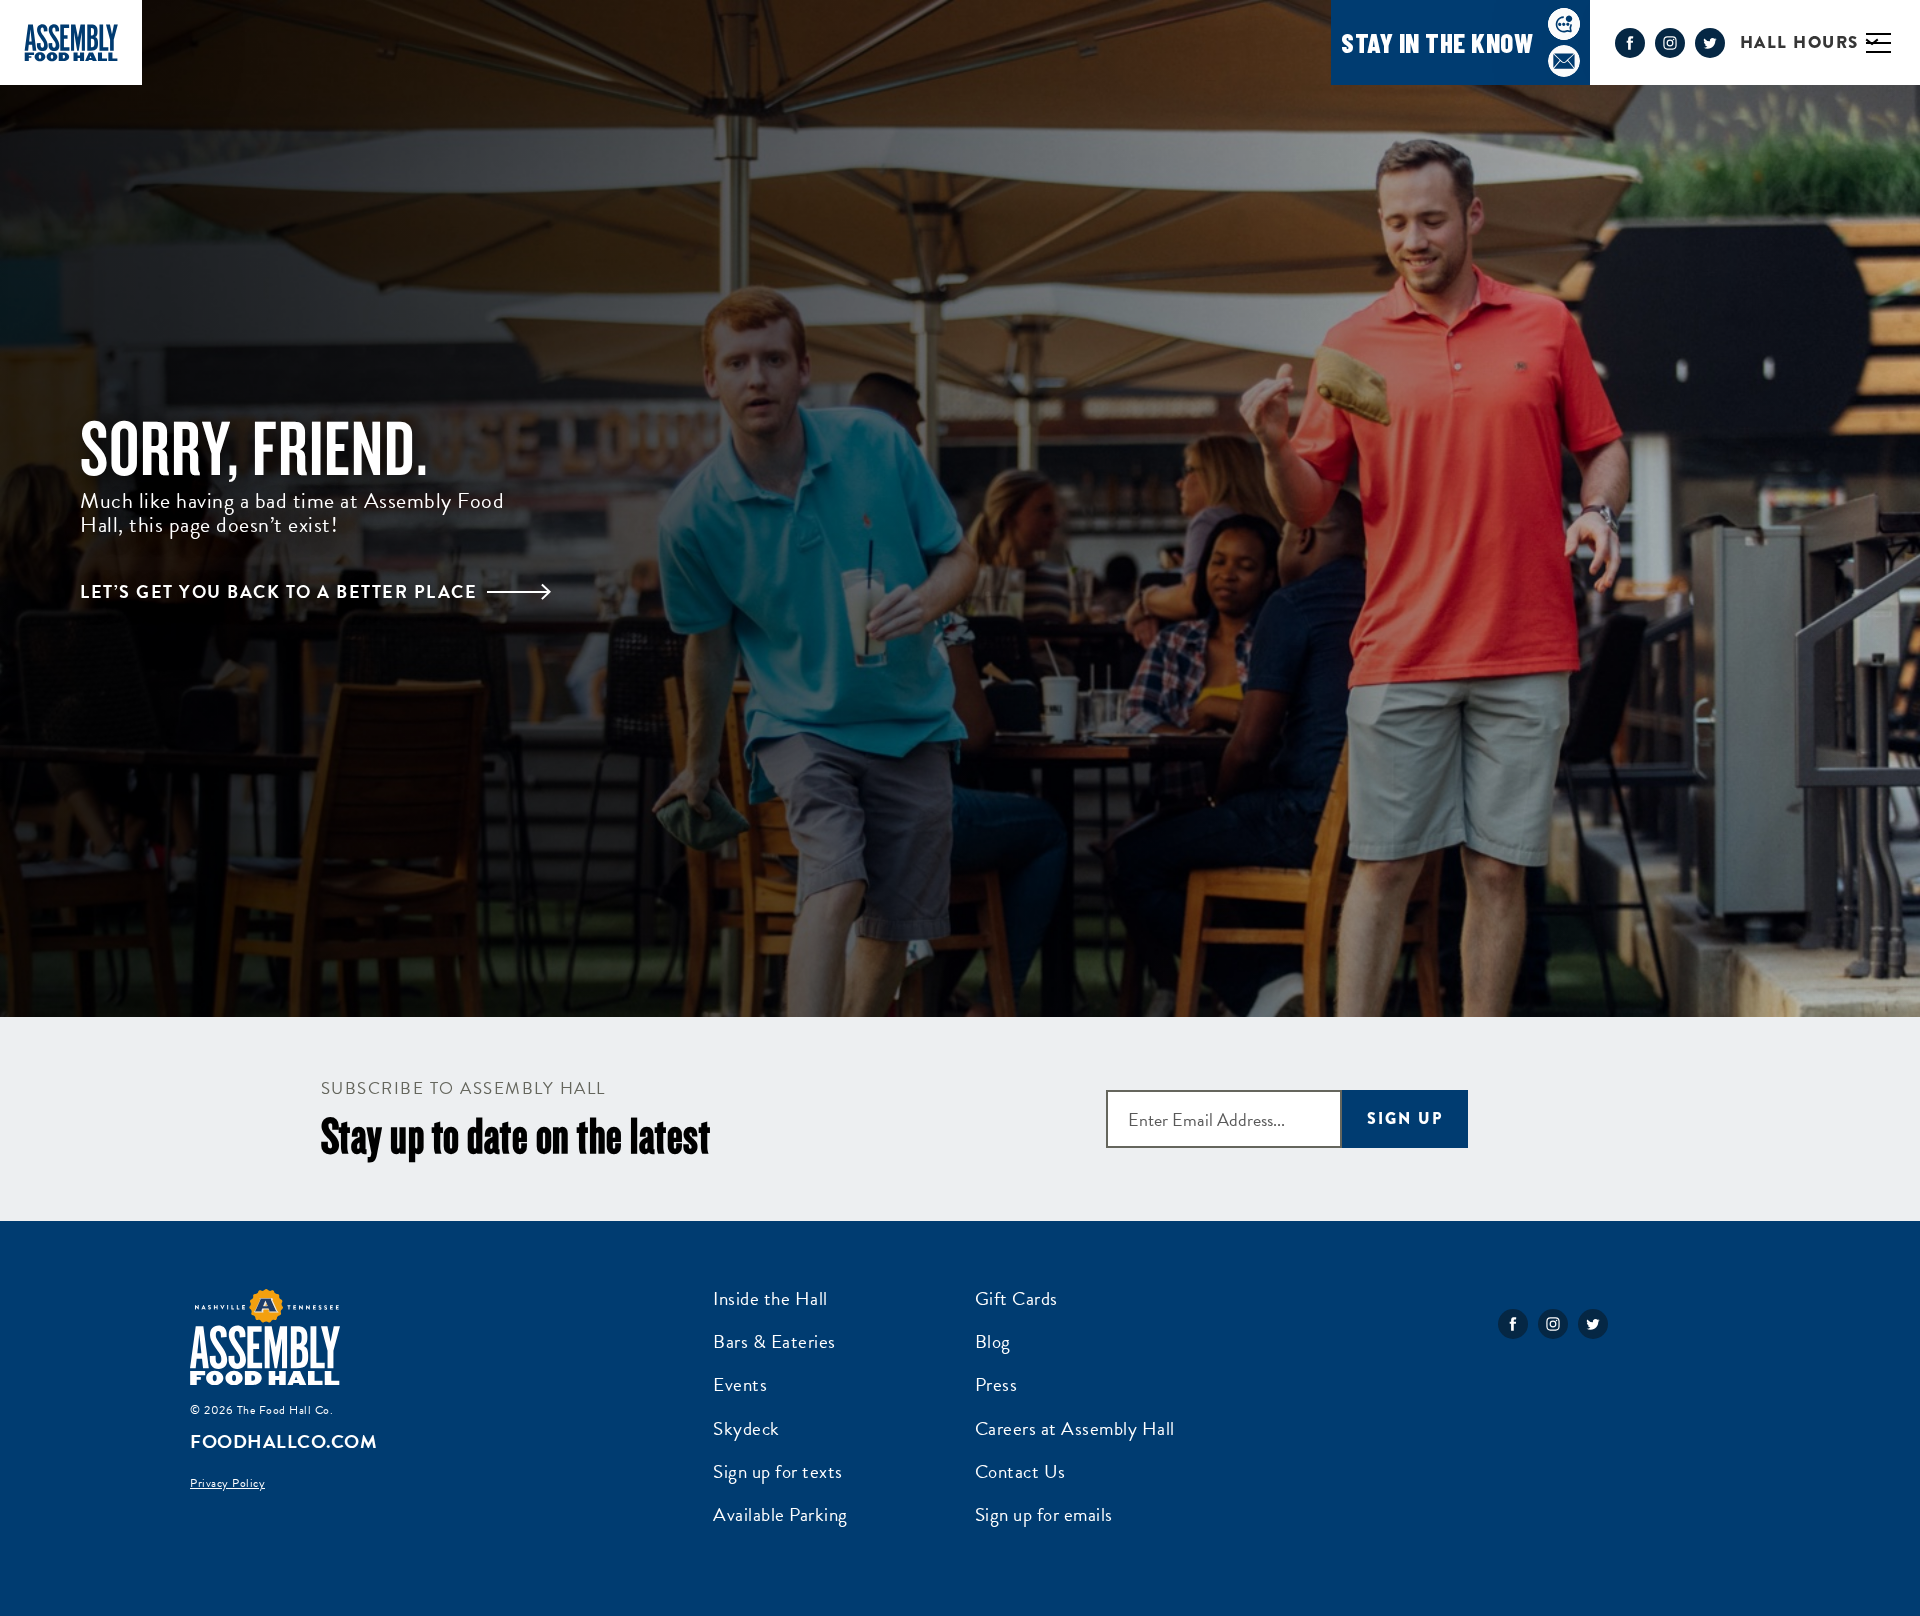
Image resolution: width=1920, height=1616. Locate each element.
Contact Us (1020, 1471)
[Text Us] (1564, 24)
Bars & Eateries (774, 1341)
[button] (1894, 42)
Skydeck (746, 1428)
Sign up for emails (1044, 1514)
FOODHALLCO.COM (283, 1441)
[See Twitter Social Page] (1710, 43)
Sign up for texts (778, 1471)
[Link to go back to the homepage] (71, 42)
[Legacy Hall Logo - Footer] (265, 1338)
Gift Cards (1016, 1298)
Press (996, 1384)
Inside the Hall (770, 1298)
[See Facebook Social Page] (1630, 43)
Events (740, 1384)
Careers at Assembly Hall (1075, 1428)
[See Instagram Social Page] (1670, 43)
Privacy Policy (227, 1483)
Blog (993, 1341)
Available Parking (780, 1514)
